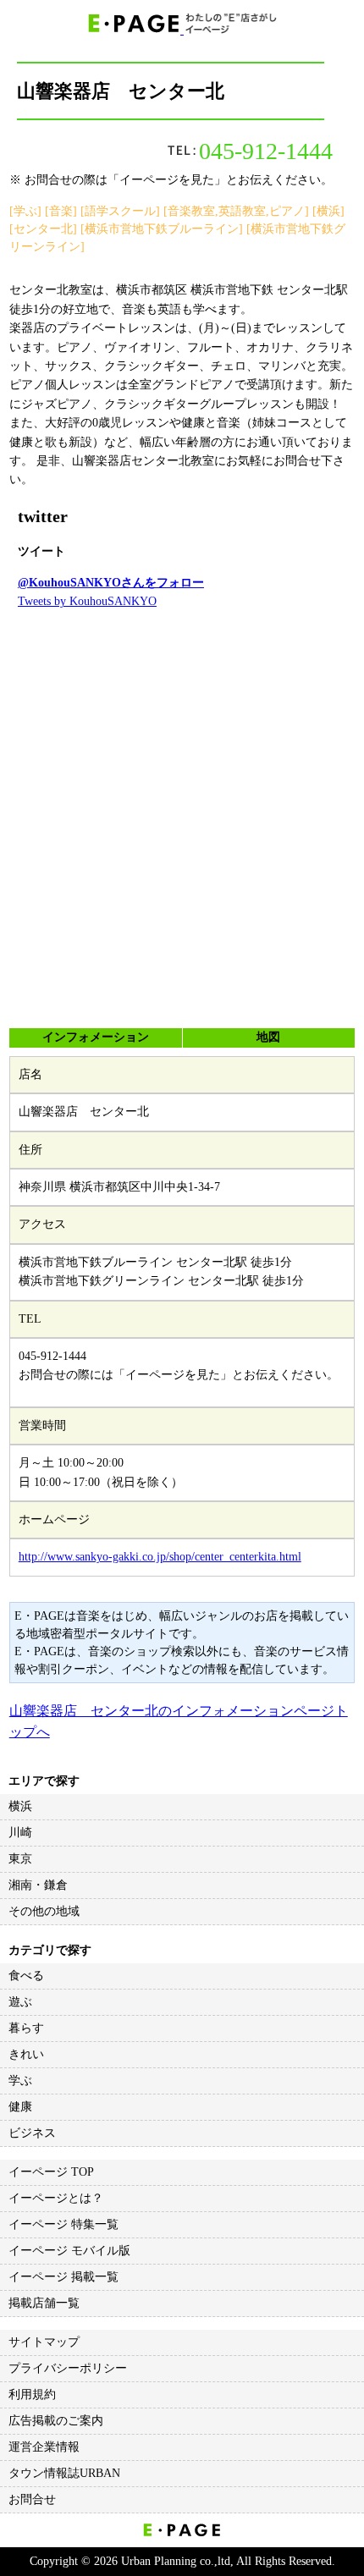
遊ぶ (20, 2002)
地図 (268, 1037)
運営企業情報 (44, 2447)
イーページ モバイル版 (69, 2251)
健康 (20, 2107)
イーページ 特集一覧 (63, 2224)
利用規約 (32, 2394)
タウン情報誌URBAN (64, 2473)
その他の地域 (44, 1911)
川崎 (20, 1833)
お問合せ (32, 2499)
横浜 (20, 1806)
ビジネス (32, 2133)
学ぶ (20, 2081)
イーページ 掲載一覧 (63, 2277)
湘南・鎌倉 (38, 1885)
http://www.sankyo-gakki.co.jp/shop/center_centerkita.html (160, 1557)
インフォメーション (96, 1037)
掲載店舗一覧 (44, 2303)
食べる (26, 1976)
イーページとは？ (56, 2198)
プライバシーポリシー (68, 2368)
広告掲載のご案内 (56, 2421)
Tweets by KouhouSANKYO (87, 601)
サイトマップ (44, 2342)
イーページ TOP (51, 2172)
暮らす (26, 2028)
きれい (26, 2054)
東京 (20, 1859)
